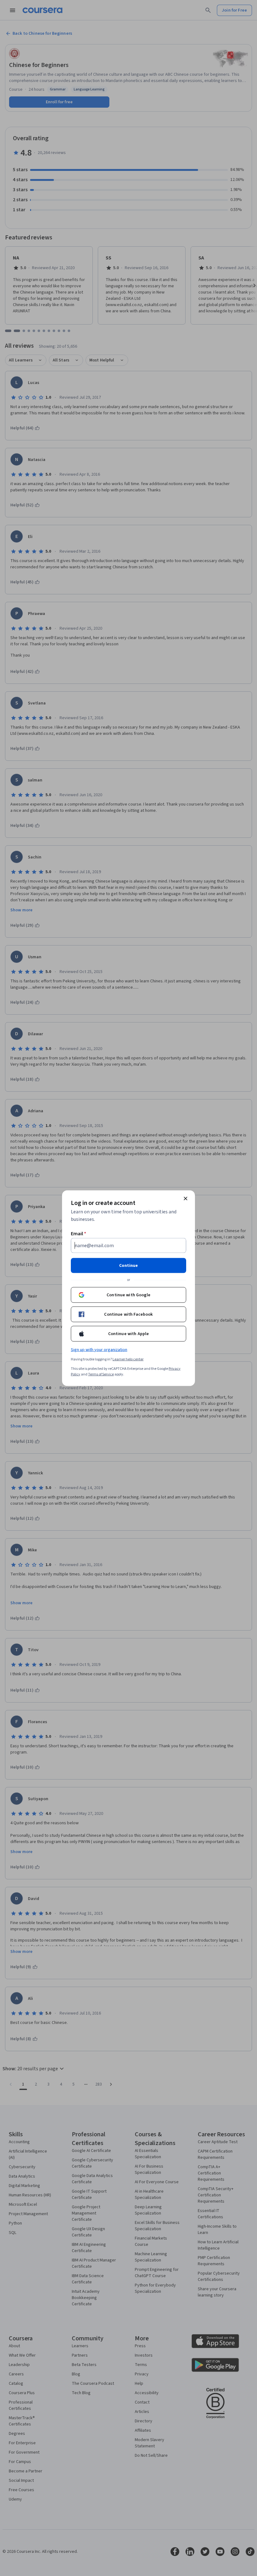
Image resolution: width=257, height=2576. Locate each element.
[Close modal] (186, 1198)
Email (79, 1233)
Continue (128, 1265)
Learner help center (128, 1359)
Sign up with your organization (99, 1349)
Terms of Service (101, 1374)
